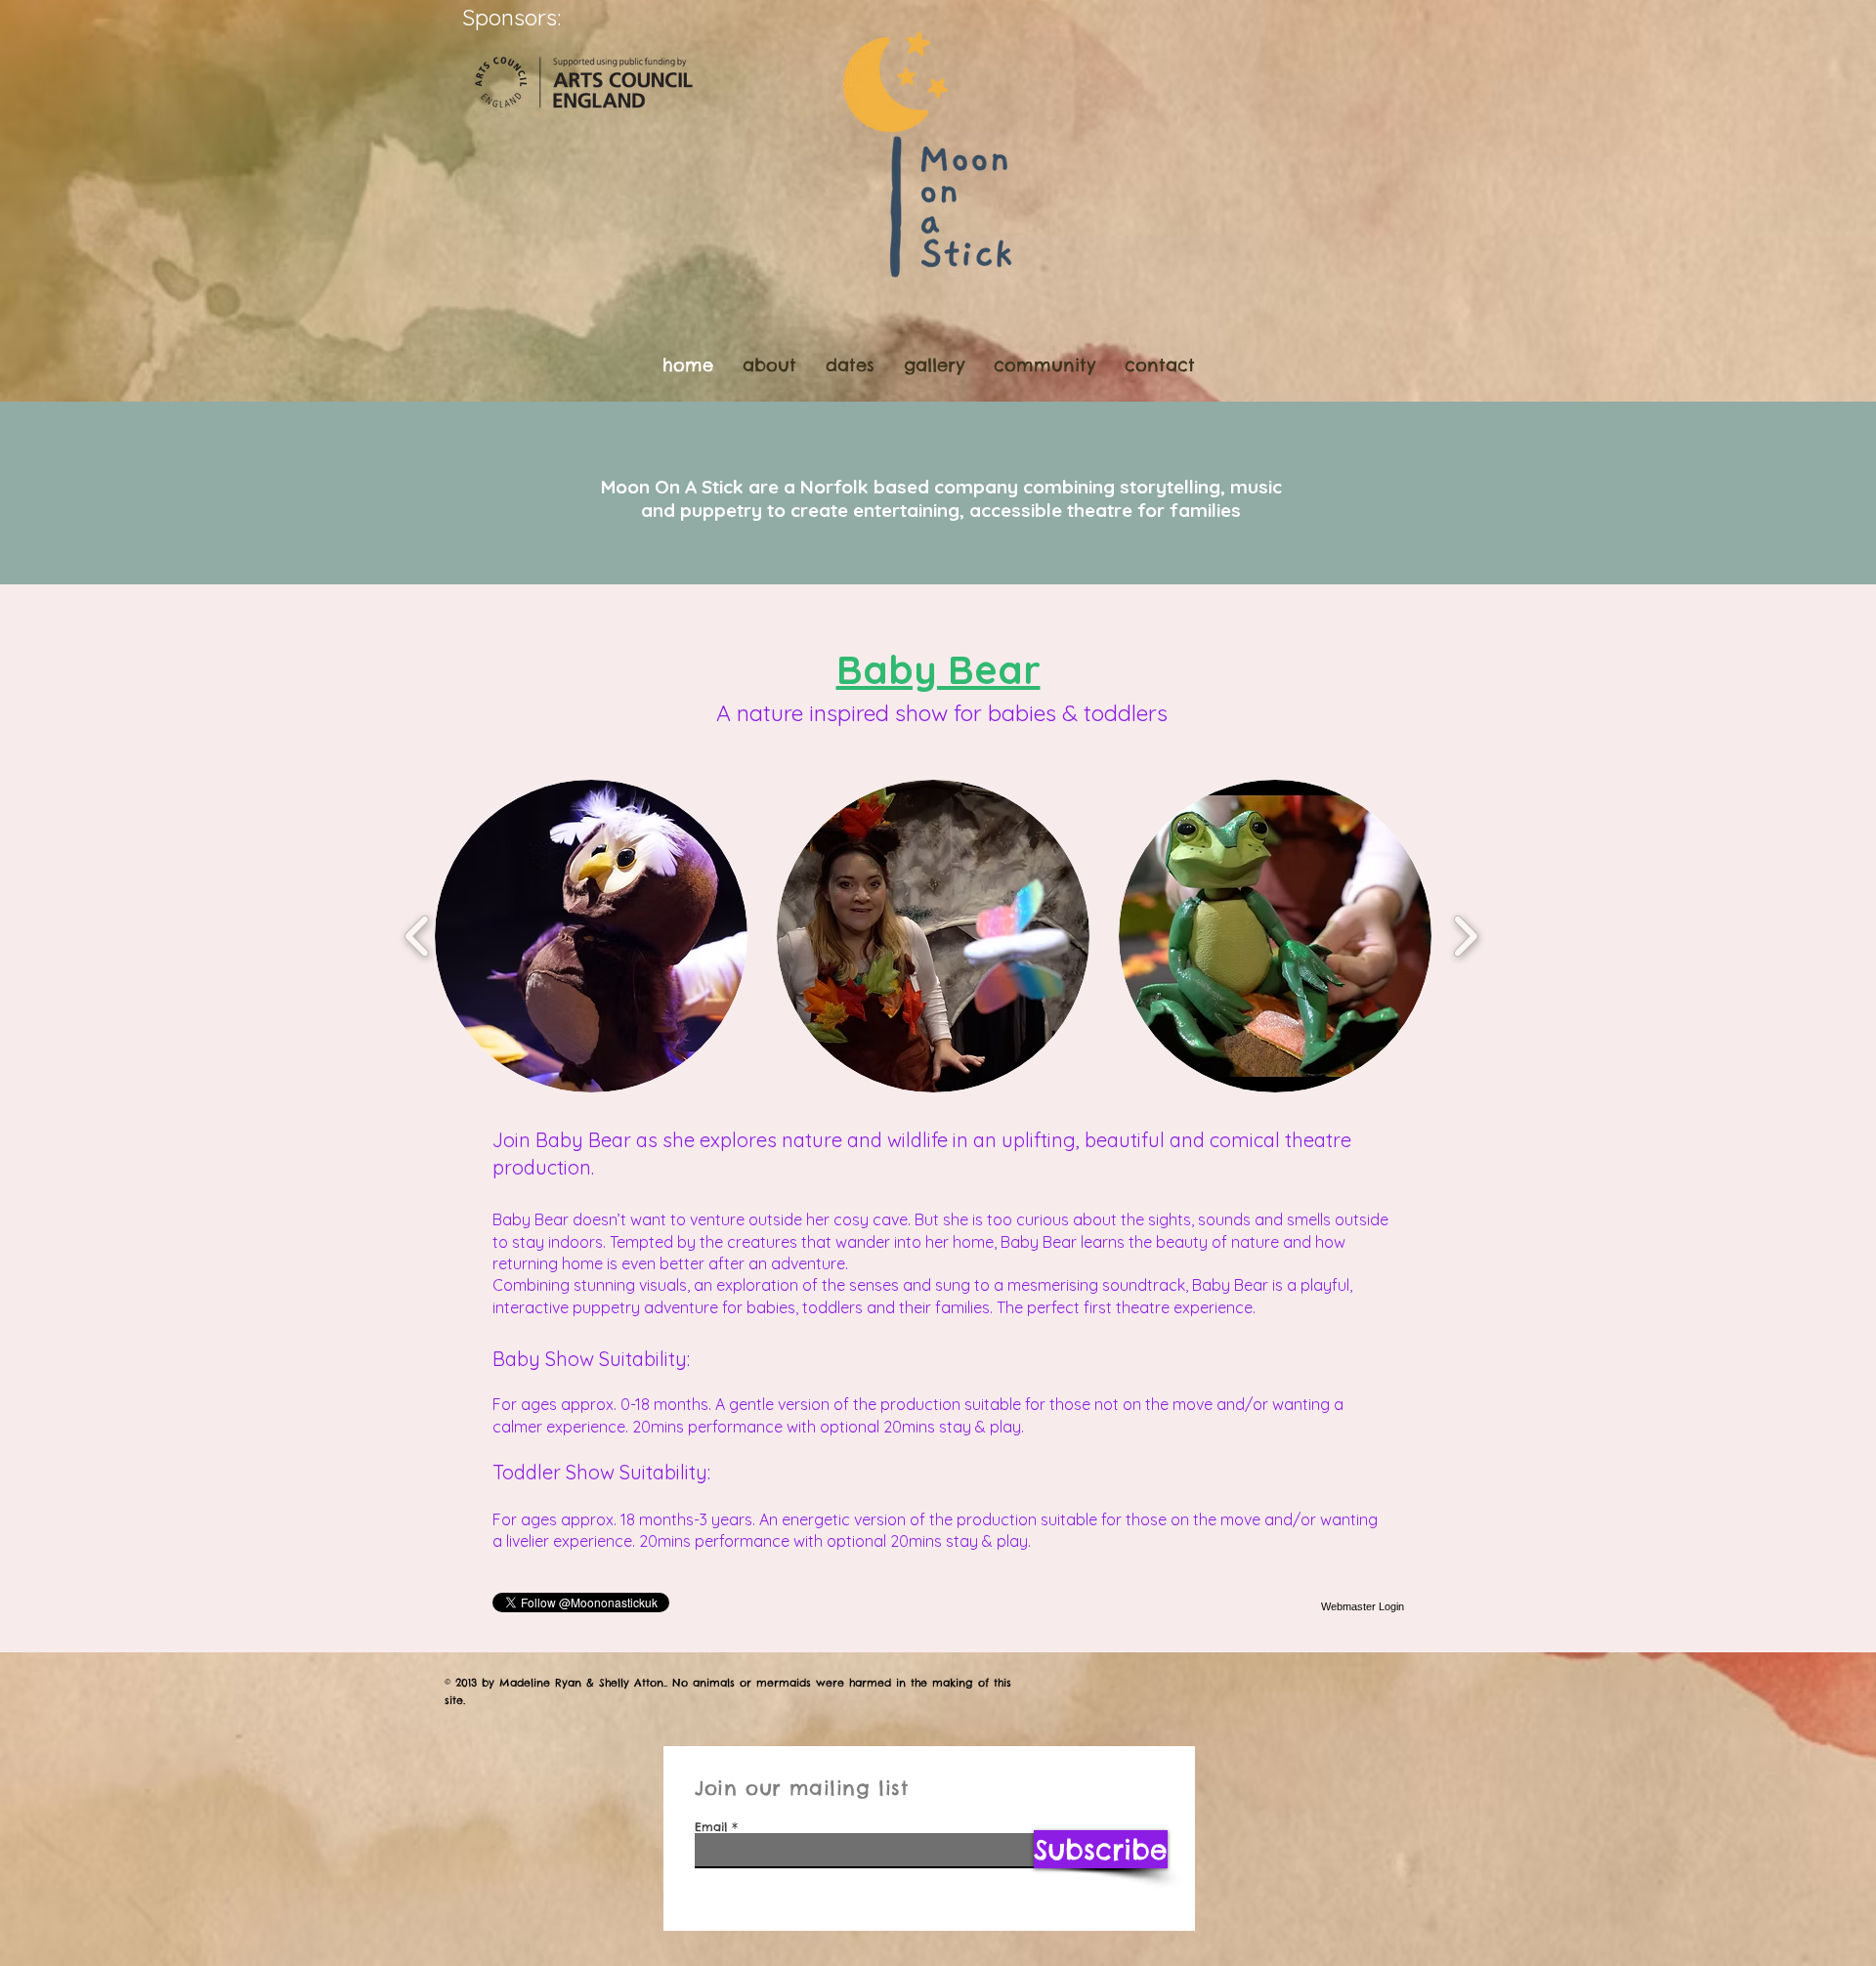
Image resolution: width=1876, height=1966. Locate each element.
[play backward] (418, 936)
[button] (591, 936)
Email (711, 1827)
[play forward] (1465, 936)
